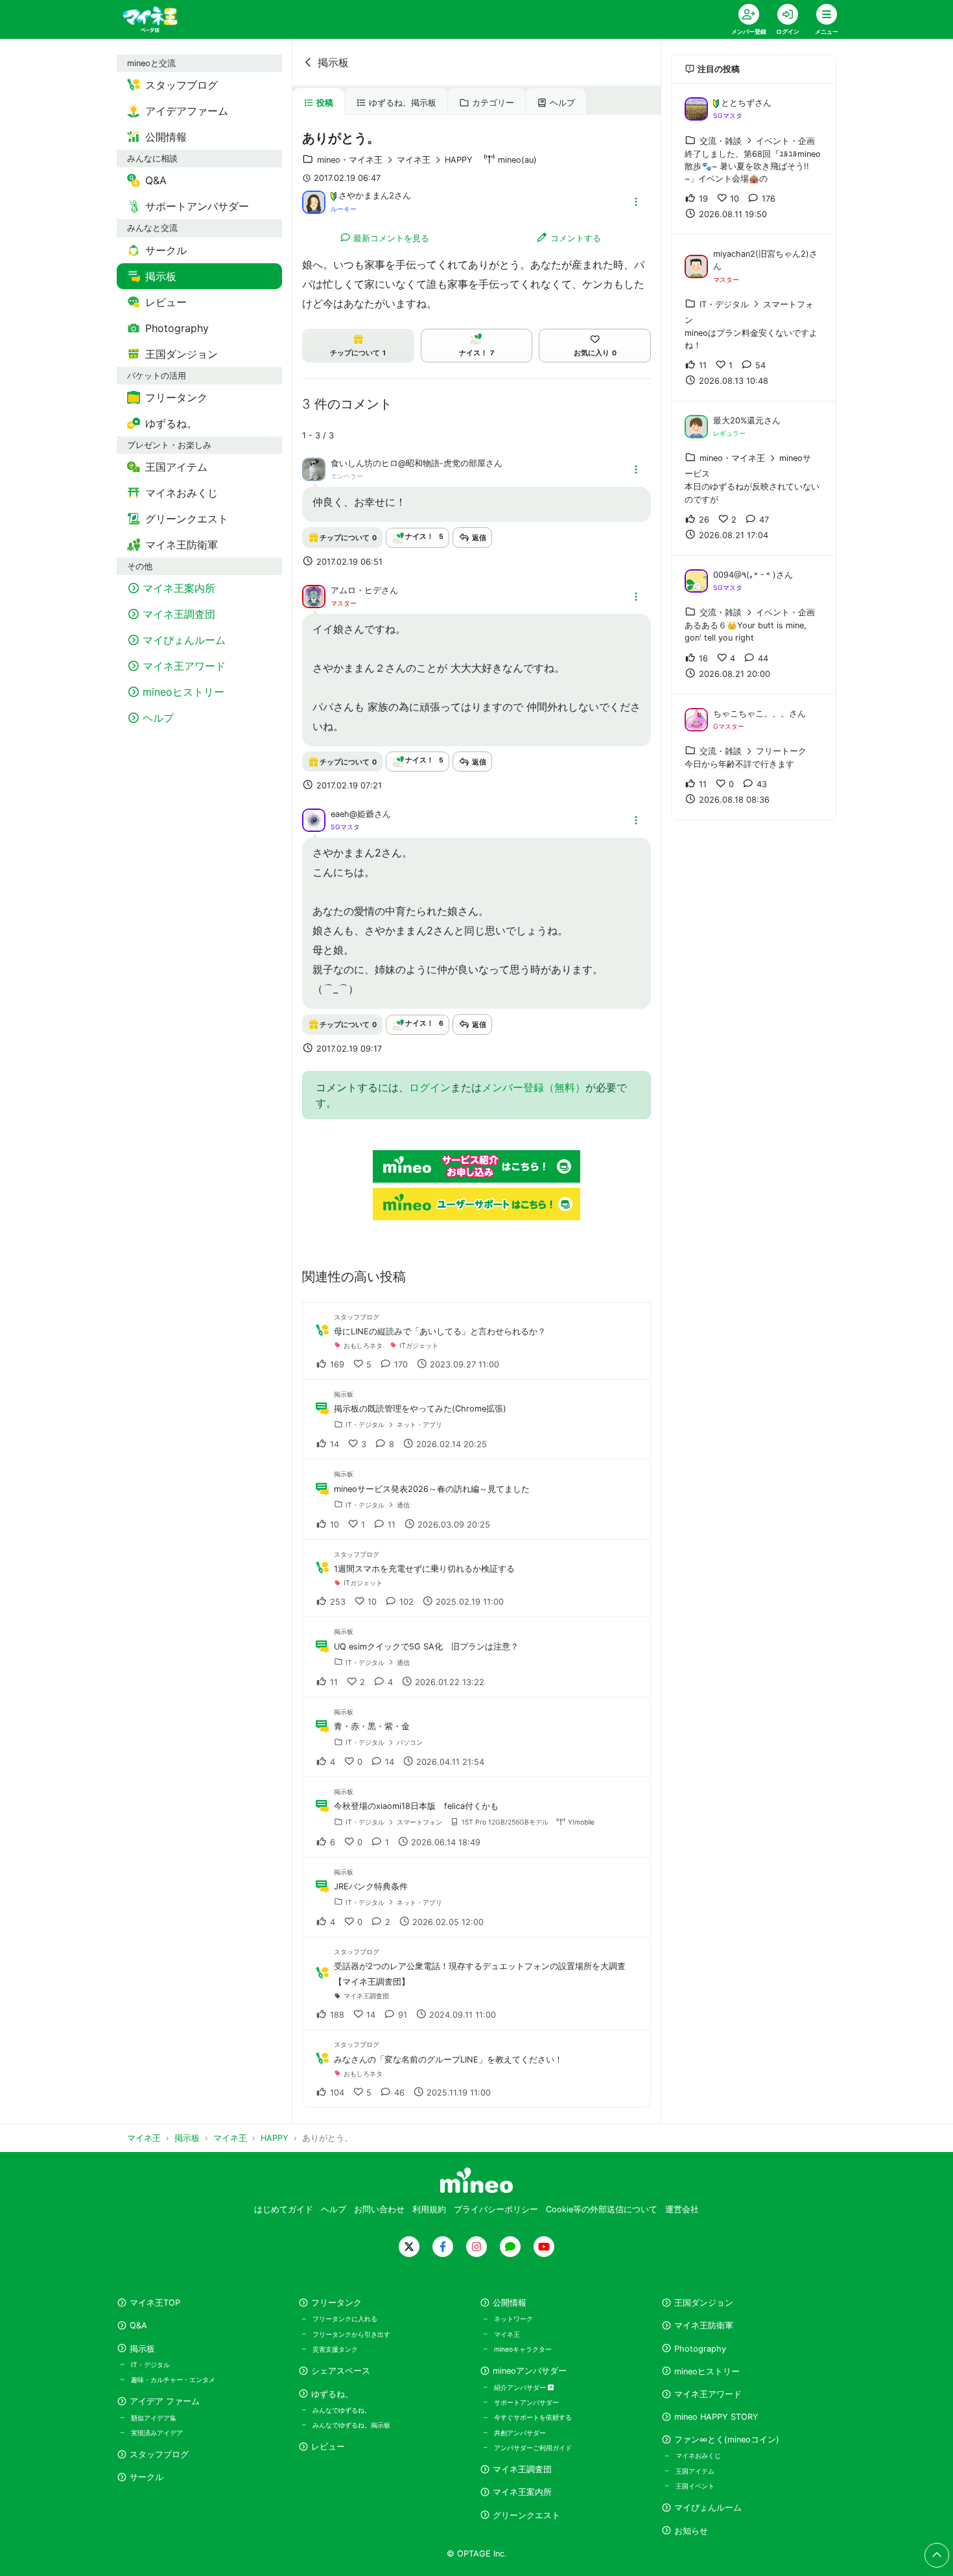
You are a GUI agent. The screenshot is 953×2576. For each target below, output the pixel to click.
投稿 (325, 103)
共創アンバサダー (520, 2433)
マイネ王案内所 (522, 2492)
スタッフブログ (159, 2454)
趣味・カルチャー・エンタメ (173, 2380)
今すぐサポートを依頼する (533, 2417)
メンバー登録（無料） (534, 1087)
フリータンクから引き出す (351, 2334)
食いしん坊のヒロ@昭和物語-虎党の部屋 (408, 463)
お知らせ (691, 2531)
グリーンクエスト (526, 2515)
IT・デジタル (150, 2365)
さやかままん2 (366, 195)
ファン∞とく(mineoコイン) (727, 2440)
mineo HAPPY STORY (716, 2417)
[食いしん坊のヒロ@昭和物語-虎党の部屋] (314, 469)
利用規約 (429, 2209)
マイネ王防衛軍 (704, 2325)
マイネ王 (507, 2334)
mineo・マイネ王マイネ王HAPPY (395, 160)
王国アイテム (695, 2471)
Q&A (138, 2325)
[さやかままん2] (314, 201)
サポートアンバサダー (526, 2402)
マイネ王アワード (708, 2394)
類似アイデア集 (154, 2418)
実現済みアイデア (157, 2433)
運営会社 (682, 2209)
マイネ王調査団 (522, 2469)
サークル (147, 2477)
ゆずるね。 (332, 2394)
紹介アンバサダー (521, 2387)
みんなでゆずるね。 (342, 2410)
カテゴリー (493, 103)
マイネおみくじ (698, 2455)
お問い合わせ (379, 2209)
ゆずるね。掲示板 (403, 103)
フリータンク (336, 2303)
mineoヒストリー (707, 2371)
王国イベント (695, 2486)
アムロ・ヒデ (356, 590)
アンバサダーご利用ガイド (533, 2448)
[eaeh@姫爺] (314, 820)
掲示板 (333, 62)
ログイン (430, 1087)
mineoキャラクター (523, 2349)
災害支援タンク (335, 2349)
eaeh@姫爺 (352, 814)
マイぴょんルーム (708, 2508)
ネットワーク (513, 2319)
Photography (700, 2349)
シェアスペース (341, 2371)
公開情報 (510, 2303)
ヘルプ (562, 103)
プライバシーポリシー (496, 2209)
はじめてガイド (284, 2209)
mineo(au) (517, 160)
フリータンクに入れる (345, 2319)
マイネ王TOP (155, 2303)
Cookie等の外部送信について (602, 2209)
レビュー (328, 2447)
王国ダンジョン (704, 2303)
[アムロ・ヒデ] (314, 595)
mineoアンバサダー (530, 2371)
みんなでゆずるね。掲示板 (351, 2425)
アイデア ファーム (165, 2401)
